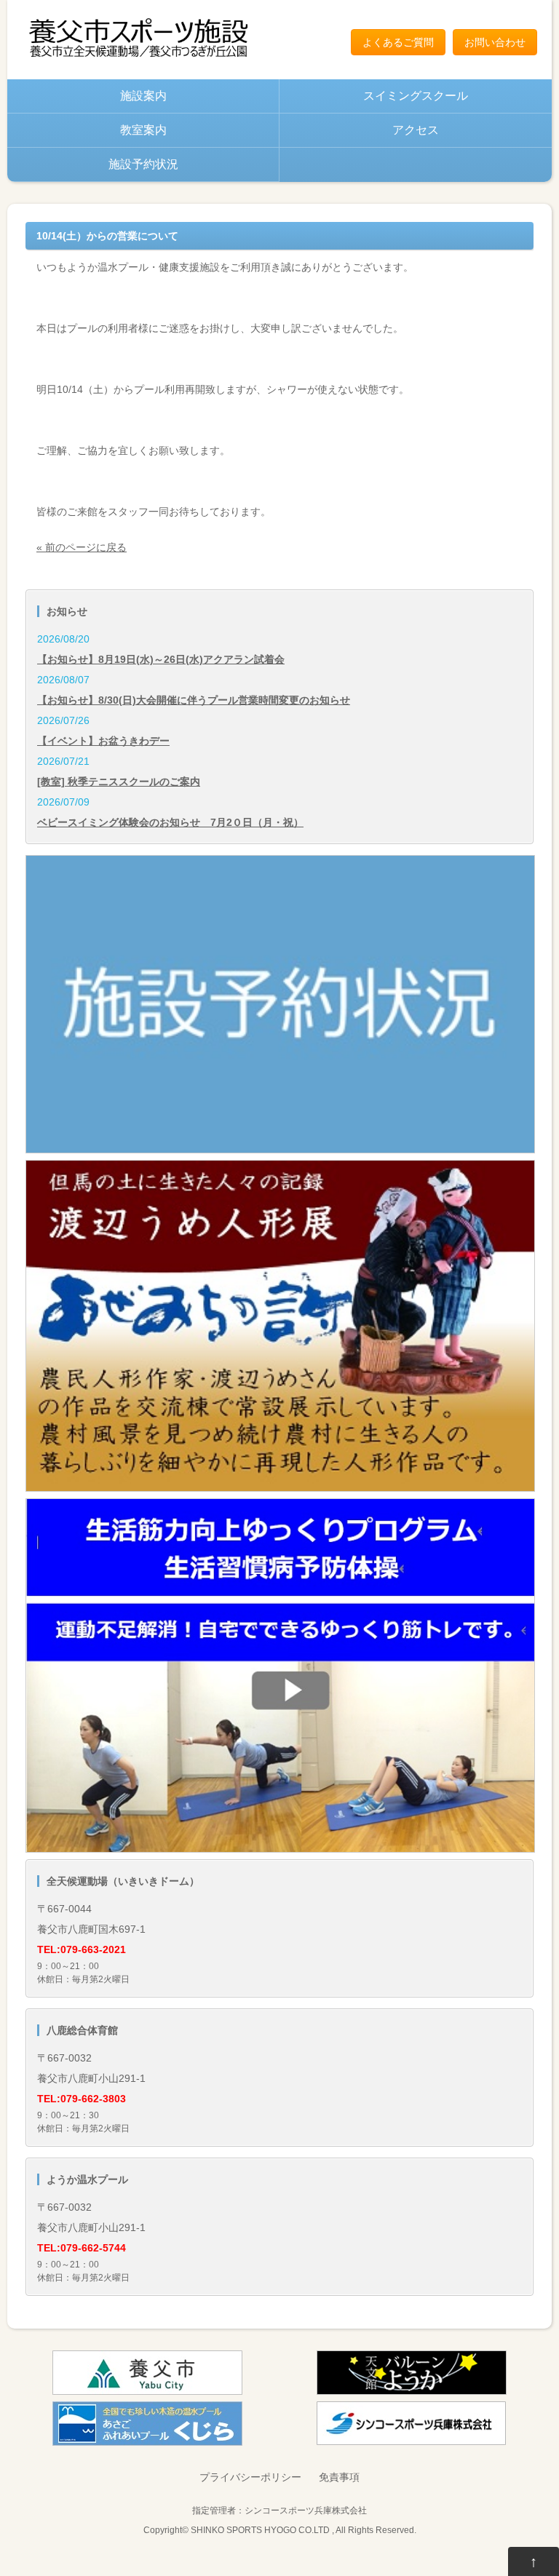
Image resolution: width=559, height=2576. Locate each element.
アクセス (416, 130)
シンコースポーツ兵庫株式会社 (306, 2510)
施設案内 (143, 96)
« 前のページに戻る (82, 547)
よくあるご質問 (398, 42)
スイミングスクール (416, 96)
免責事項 (339, 2477)
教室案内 (143, 130)
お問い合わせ (495, 42)
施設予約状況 (143, 164)
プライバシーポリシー (250, 2477)
